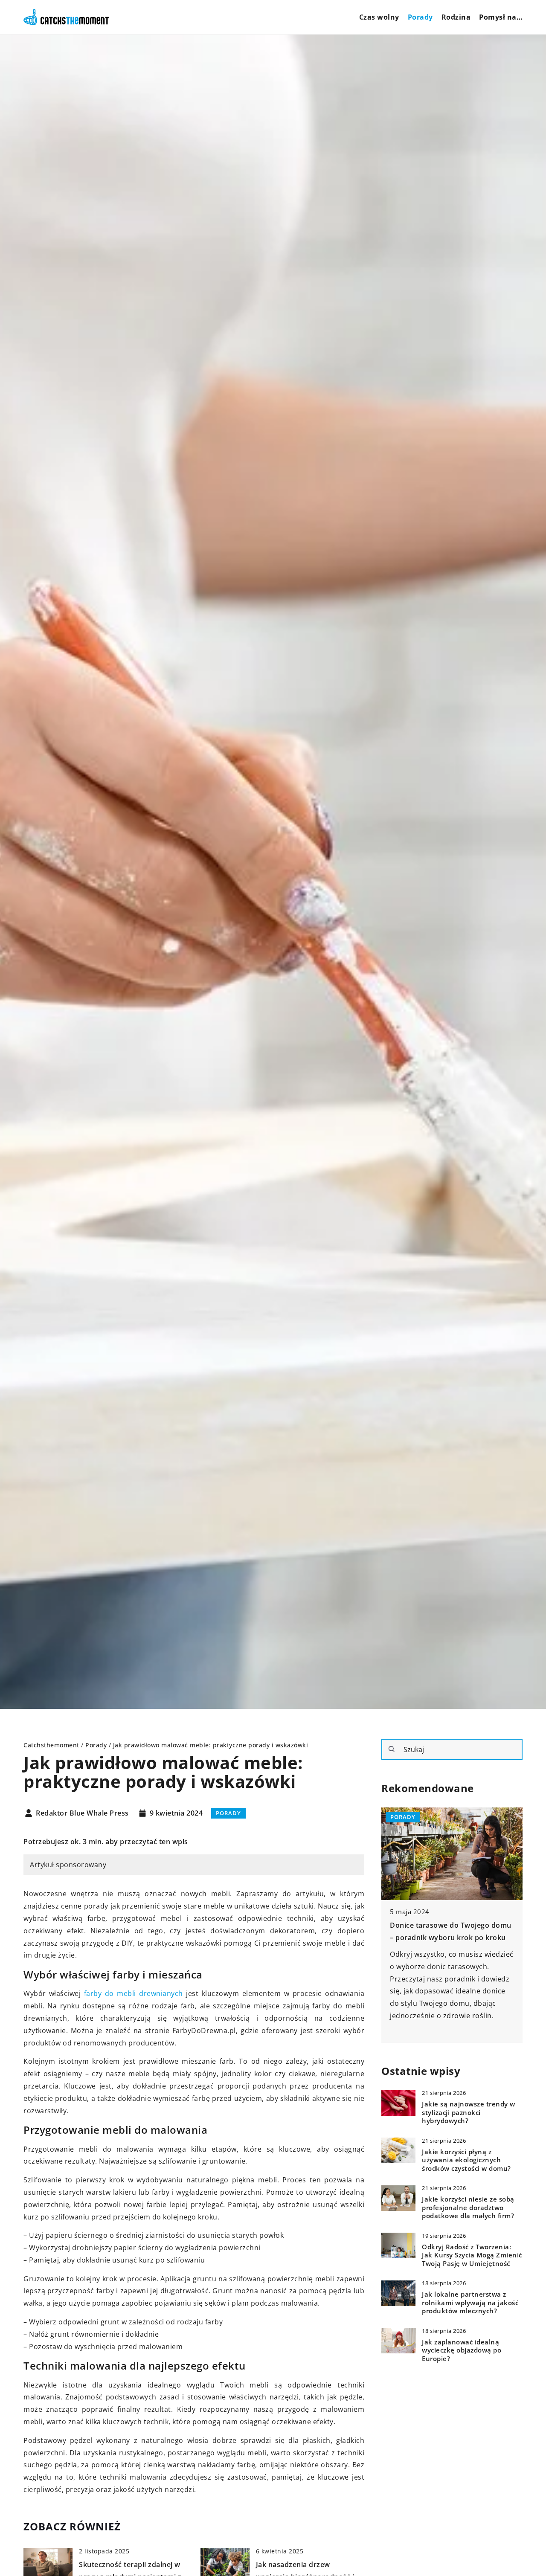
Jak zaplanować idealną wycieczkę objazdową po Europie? (462, 2350)
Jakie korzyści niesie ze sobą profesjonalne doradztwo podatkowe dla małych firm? (468, 2208)
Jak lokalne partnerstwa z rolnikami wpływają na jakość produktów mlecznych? (470, 2303)
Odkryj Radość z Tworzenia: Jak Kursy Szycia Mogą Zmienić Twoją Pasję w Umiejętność (472, 2255)
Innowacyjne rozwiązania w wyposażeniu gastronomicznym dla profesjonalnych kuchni (451, 1938)
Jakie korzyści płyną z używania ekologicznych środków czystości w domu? (466, 2160)
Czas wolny (379, 17)
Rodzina (456, 17)
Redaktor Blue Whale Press (82, 1813)
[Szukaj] (392, 1749)
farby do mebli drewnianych (134, 1993)
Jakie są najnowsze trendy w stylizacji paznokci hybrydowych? (469, 2112)
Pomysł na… (501, 17)
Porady (420, 17)
